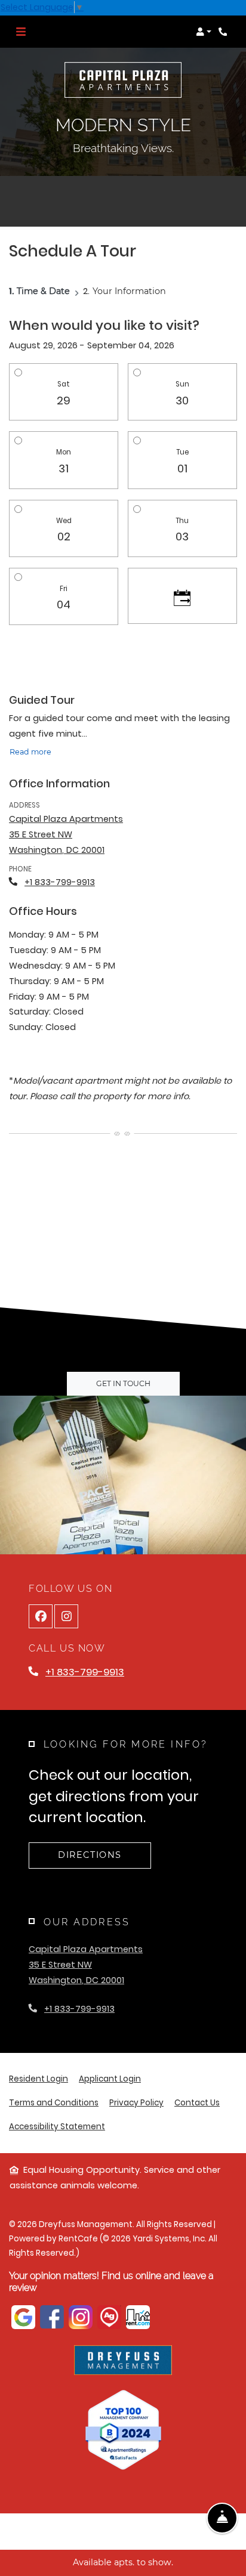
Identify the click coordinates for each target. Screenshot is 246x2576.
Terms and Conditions (54, 2102)
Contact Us (197, 2103)
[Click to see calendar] (182, 596)
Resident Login (39, 2079)
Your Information (129, 291)
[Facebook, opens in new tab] (41, 1616)
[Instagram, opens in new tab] (66, 1616)
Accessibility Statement (57, 2126)
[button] (204, 32)
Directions (90, 1855)
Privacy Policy (136, 2102)
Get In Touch (123, 1383)
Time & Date (43, 291)
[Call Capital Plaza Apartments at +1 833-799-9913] (225, 32)
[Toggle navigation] (21, 32)
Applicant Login (110, 2079)
